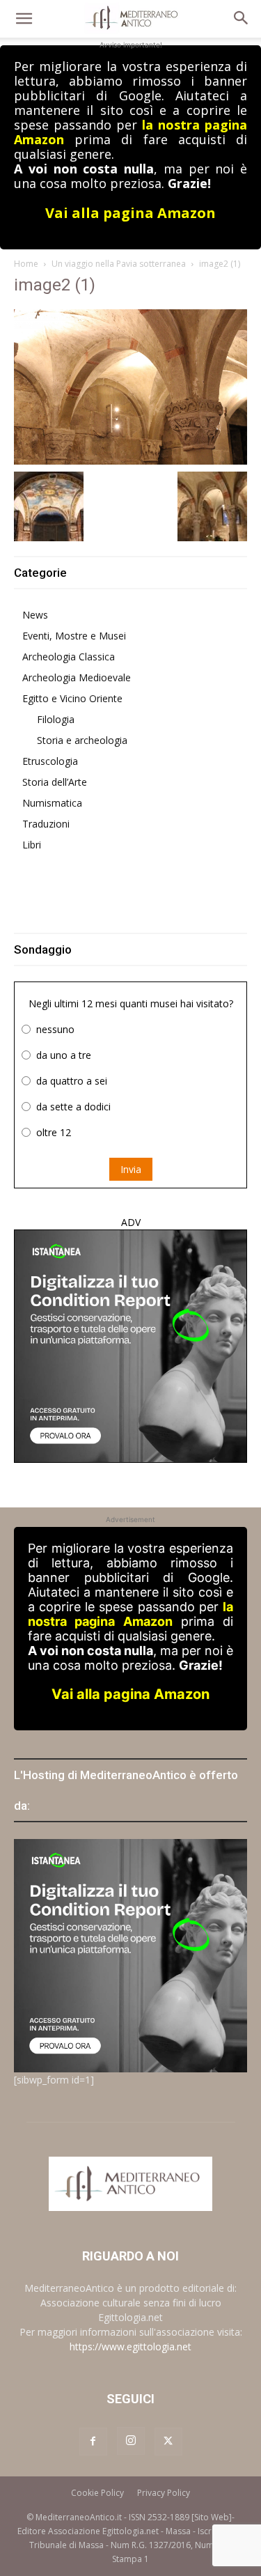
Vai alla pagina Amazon (130, 213)
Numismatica (52, 803)
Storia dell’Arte (55, 782)
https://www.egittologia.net (130, 2346)
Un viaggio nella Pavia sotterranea (119, 264)
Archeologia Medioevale (77, 677)
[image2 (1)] (130, 386)
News (35, 615)
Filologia (56, 719)
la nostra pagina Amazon (130, 1614)
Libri (32, 845)
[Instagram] (131, 2441)
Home (26, 264)
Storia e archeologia (82, 740)
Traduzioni (46, 824)
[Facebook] (93, 2442)
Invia (131, 1169)
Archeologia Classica (69, 657)
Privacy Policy (164, 2493)
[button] (24, 19)
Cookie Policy (97, 2493)
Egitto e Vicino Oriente (72, 698)
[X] (168, 2442)
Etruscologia (50, 761)
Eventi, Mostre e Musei (74, 636)
